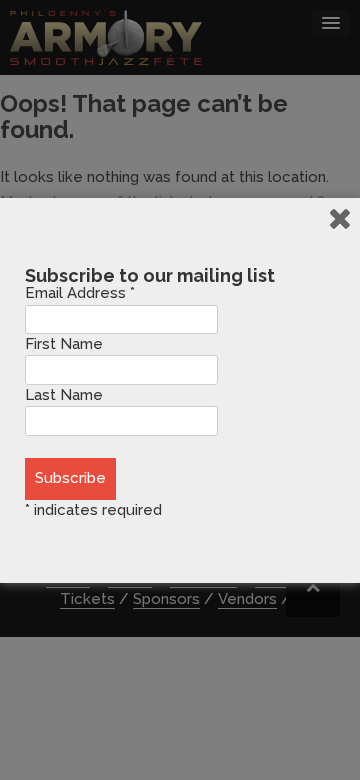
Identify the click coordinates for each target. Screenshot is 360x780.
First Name (64, 344)
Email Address (80, 293)
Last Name (64, 395)
